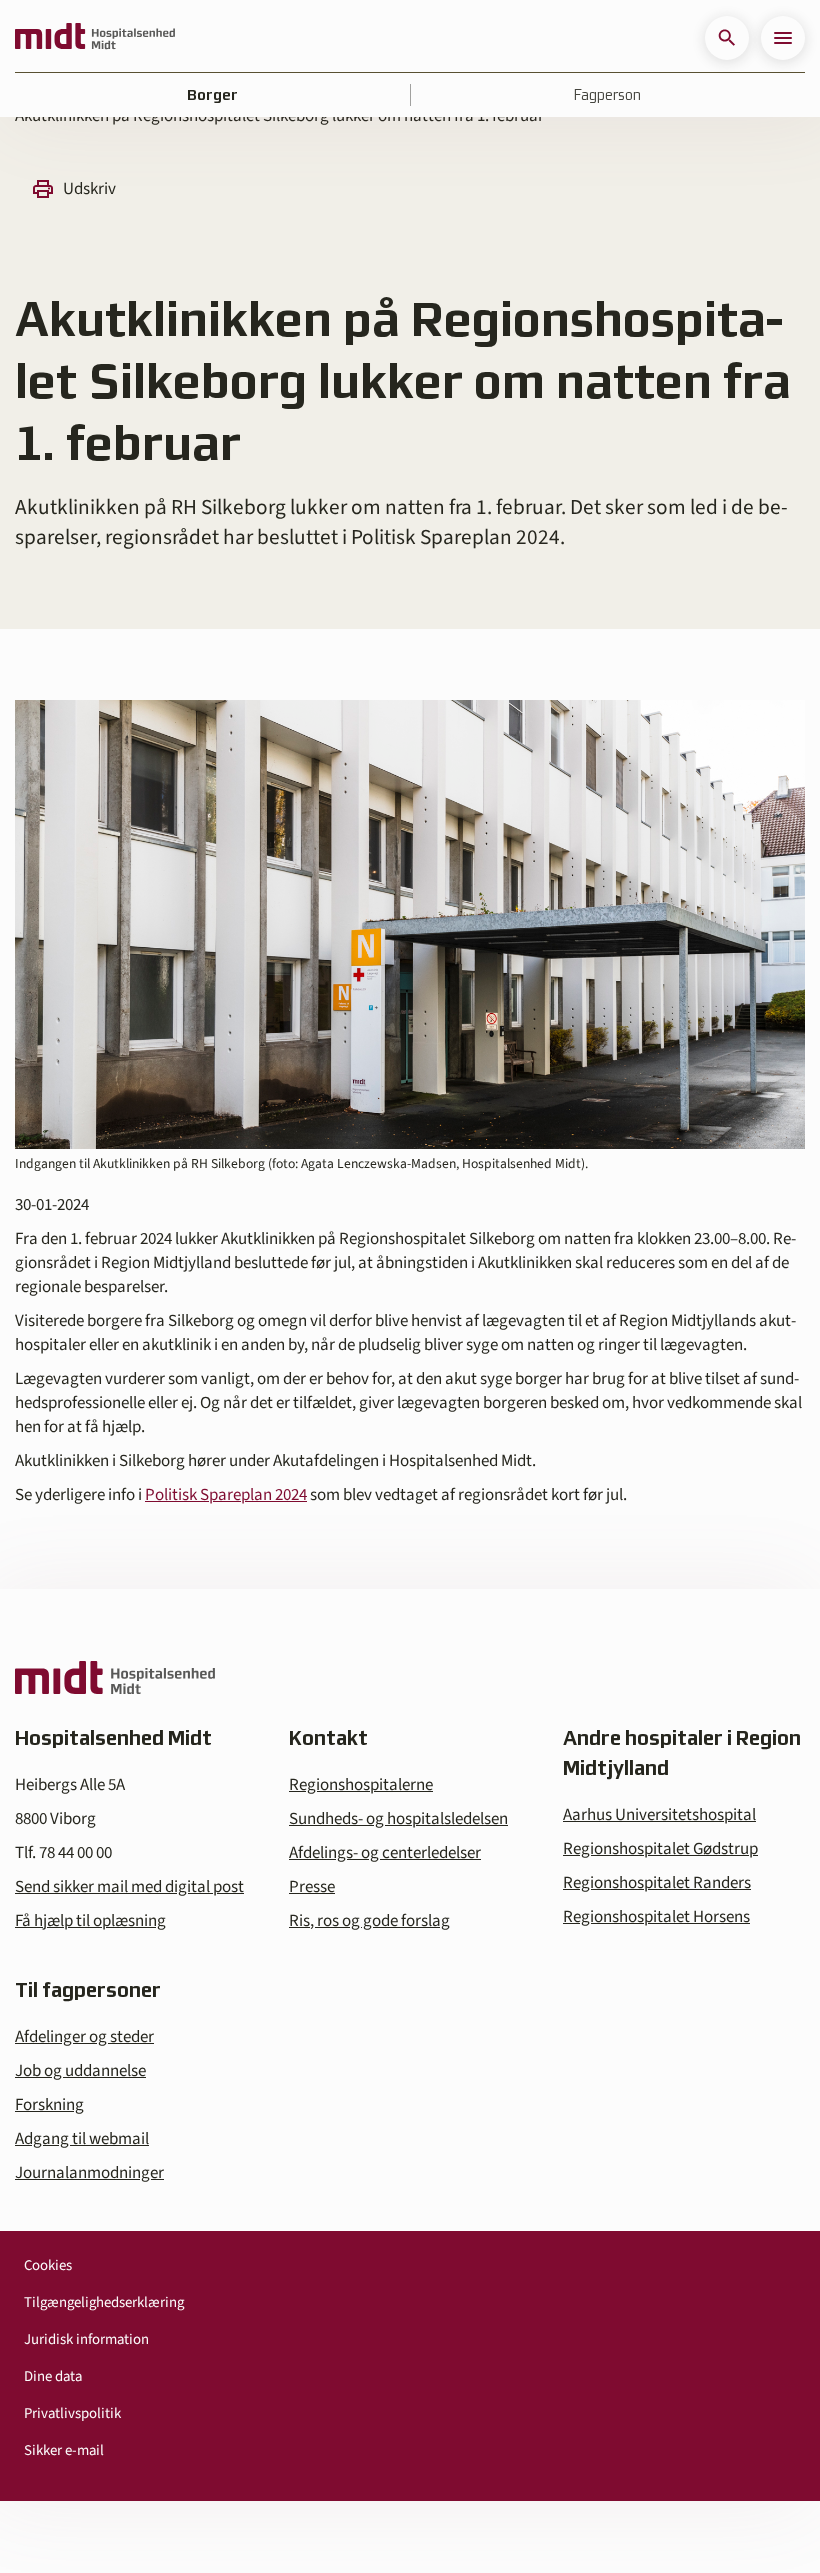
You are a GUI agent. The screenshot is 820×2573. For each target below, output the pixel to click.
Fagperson (607, 95)
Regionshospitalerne (361, 1785)
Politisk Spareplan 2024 (226, 1495)
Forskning (49, 2105)
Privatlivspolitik (72, 2413)
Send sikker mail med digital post (129, 1887)
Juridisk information (86, 2339)
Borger (212, 95)
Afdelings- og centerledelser (385, 1853)
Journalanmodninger (89, 2173)
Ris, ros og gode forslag (369, 1921)
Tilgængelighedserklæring (104, 2302)
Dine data (53, 2376)
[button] (727, 38)
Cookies (48, 2265)
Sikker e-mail (64, 2450)
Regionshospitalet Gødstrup (660, 1849)
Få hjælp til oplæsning (90, 1921)
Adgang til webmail (82, 2139)
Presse (312, 1887)
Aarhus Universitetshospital (659, 1815)
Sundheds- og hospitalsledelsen (398, 1819)
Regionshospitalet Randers (657, 1883)
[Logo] (95, 38)
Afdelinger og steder (84, 2037)
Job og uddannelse (80, 2071)
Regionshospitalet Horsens (656, 1917)
